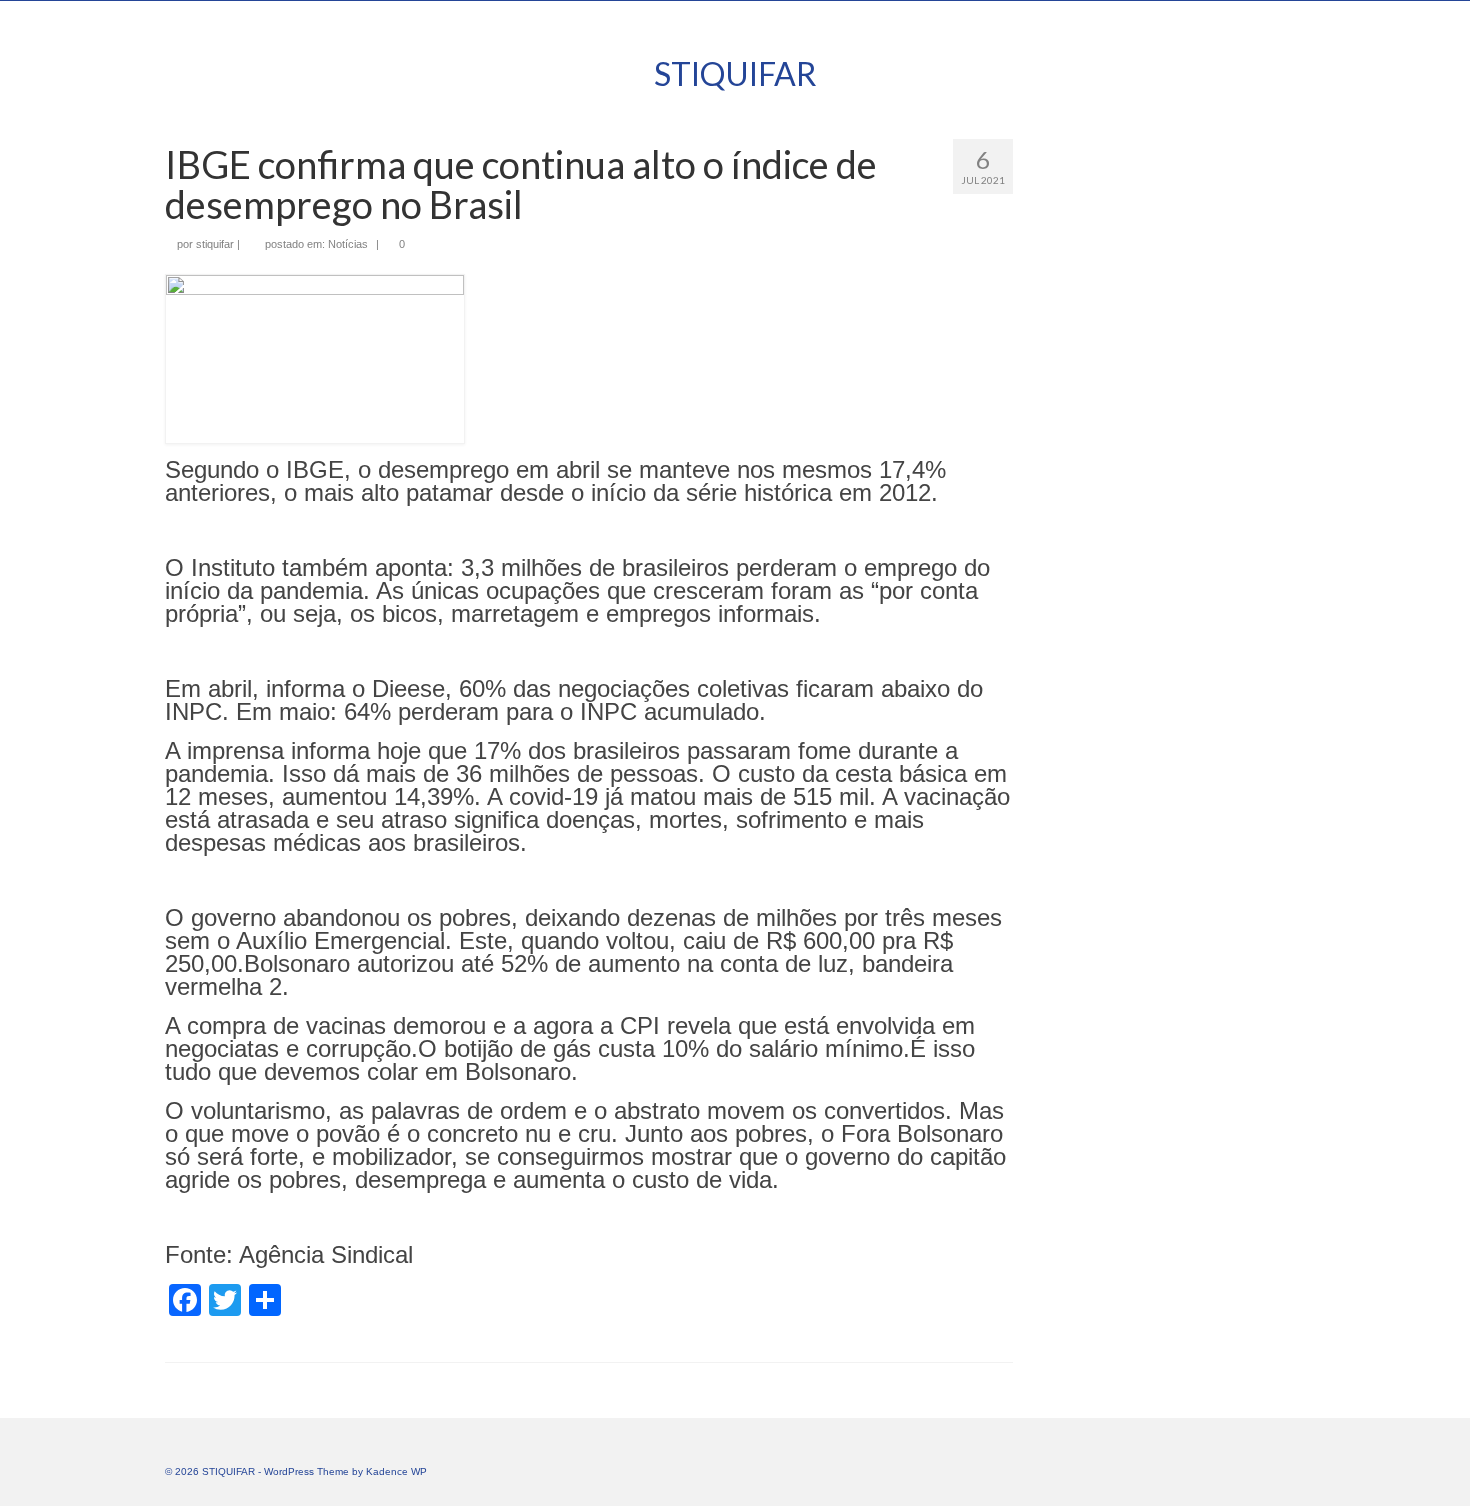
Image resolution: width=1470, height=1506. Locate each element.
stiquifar (215, 244)
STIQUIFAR (735, 73)
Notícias (348, 244)
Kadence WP (396, 1471)
